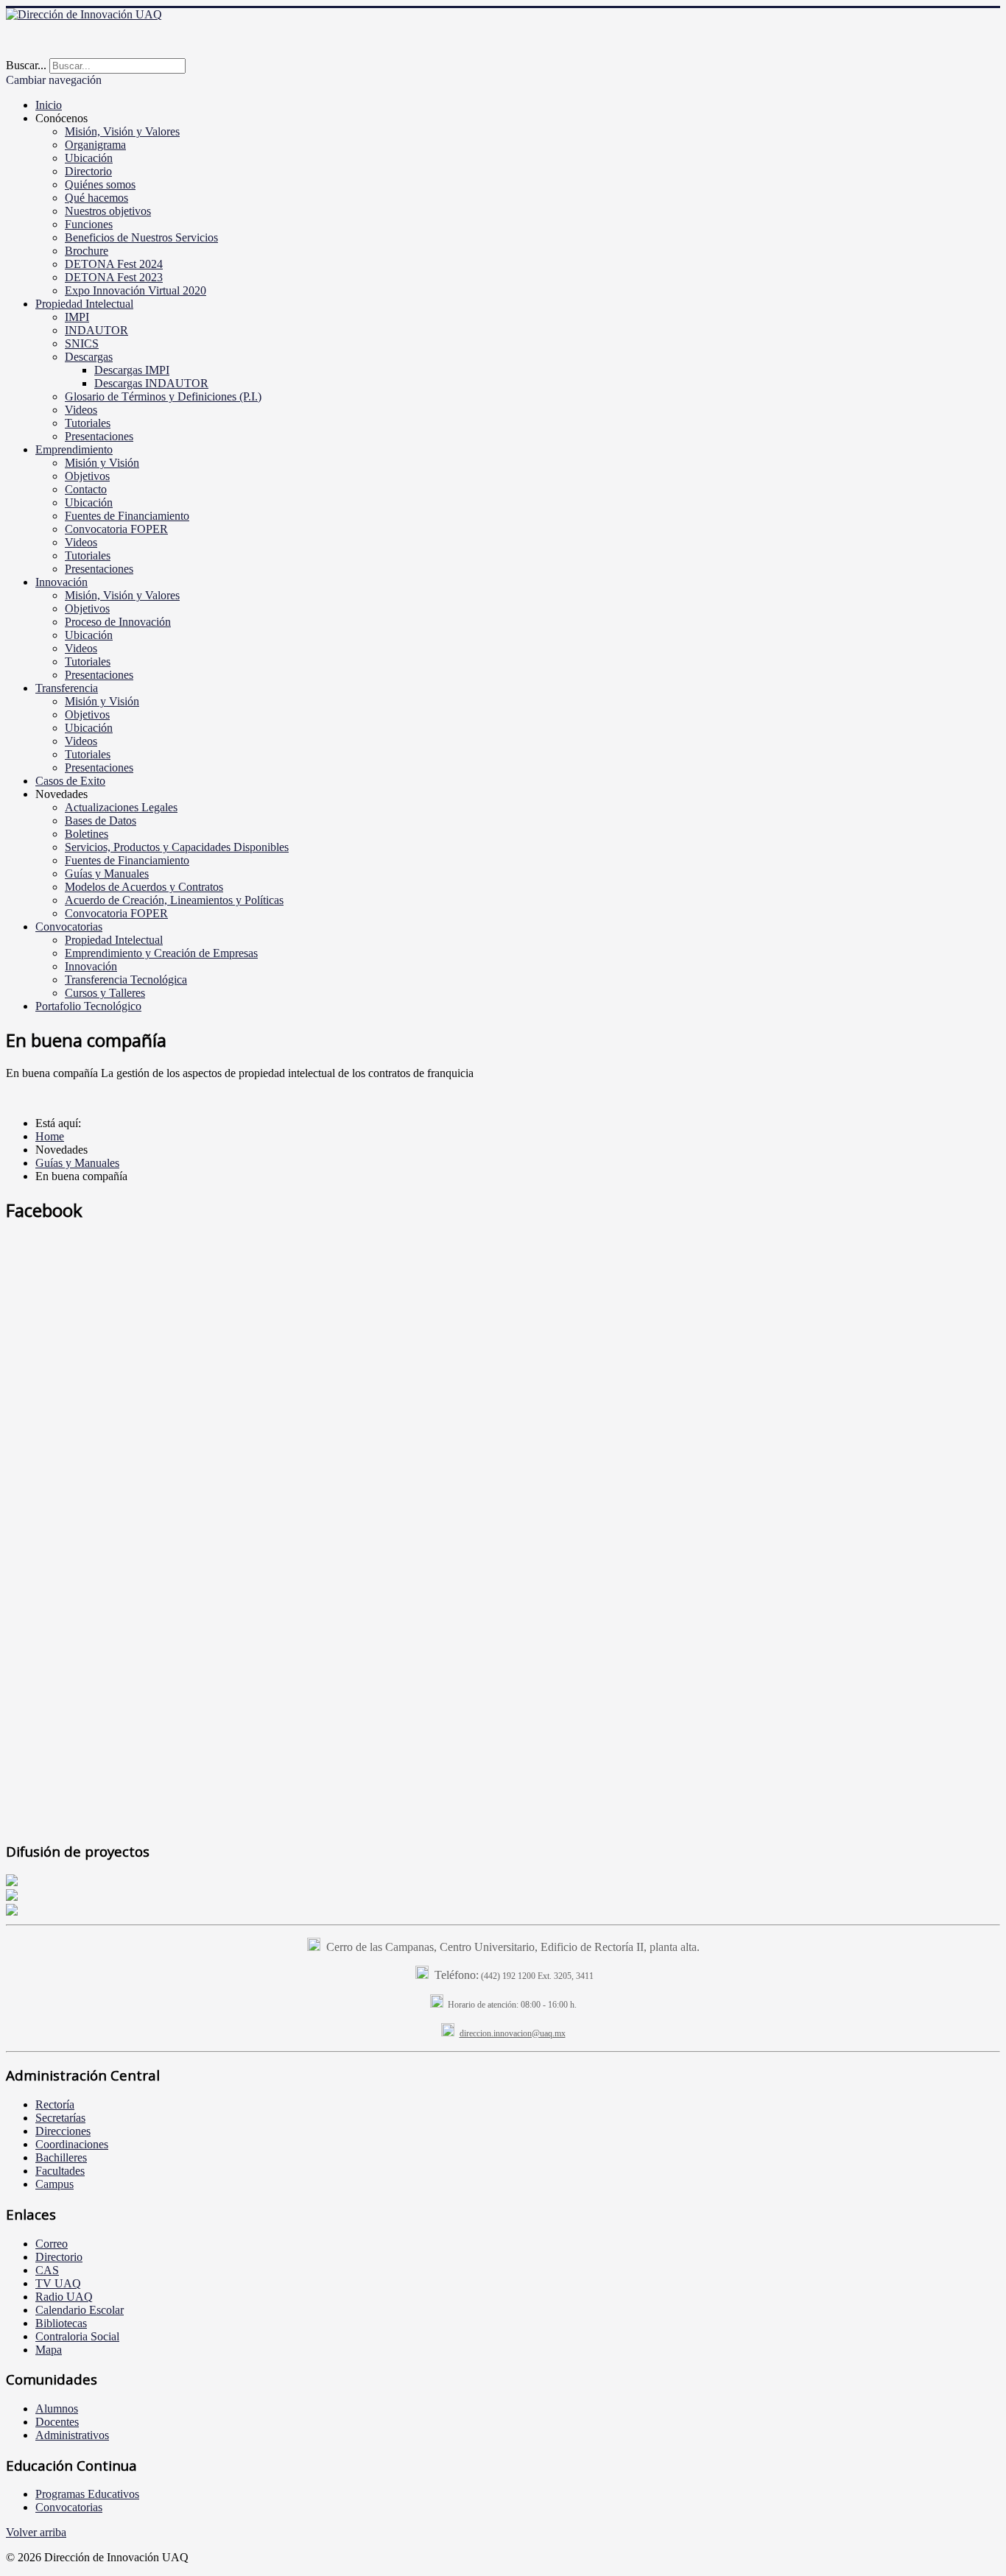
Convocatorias (69, 927)
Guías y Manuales (107, 874)
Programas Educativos (87, 2494)
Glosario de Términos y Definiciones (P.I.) (163, 396)
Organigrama (95, 145)
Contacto (86, 489)
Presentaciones (99, 436)
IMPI (77, 317)
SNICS (82, 343)
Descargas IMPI (132, 370)
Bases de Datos (101, 821)
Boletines (87, 834)
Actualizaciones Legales (121, 807)
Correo (52, 2244)
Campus (54, 2184)
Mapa (49, 2350)
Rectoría (55, 2104)
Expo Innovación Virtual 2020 (136, 290)
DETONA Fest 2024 (114, 264)
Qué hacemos (96, 198)
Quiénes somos (100, 184)
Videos (81, 410)
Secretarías (60, 2118)
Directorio (88, 171)
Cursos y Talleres (105, 993)
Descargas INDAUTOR (151, 383)
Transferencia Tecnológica (126, 980)
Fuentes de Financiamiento (127, 516)
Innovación (61, 582)
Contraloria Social (77, 2336)
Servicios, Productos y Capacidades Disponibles (177, 847)
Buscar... (26, 65)
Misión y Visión (102, 463)
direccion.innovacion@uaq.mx (513, 2033)
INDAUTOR (96, 330)
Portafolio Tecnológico (88, 1006)
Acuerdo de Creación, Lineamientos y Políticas (174, 900)
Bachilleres (61, 2157)
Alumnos (57, 2409)
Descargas (89, 357)
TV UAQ (58, 2283)
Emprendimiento (74, 449)
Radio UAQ (64, 2297)
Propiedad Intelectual (84, 304)
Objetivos (87, 476)
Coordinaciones (72, 2144)
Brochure (87, 251)
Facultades (60, 2171)
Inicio (49, 105)
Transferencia (67, 688)
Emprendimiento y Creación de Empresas (161, 953)
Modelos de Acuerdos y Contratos (144, 887)
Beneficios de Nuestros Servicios (141, 237)
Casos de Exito (70, 781)
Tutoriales (88, 423)
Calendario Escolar (80, 2310)
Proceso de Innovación (118, 622)
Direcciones (63, 2131)
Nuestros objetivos (108, 211)
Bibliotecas (61, 2323)
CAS (47, 2270)
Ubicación (89, 158)
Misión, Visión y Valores (122, 131)
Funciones (89, 224)
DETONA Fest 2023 (114, 277)
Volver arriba (36, 2532)
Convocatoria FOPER (116, 529)
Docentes (57, 2422)
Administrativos (72, 2435)
